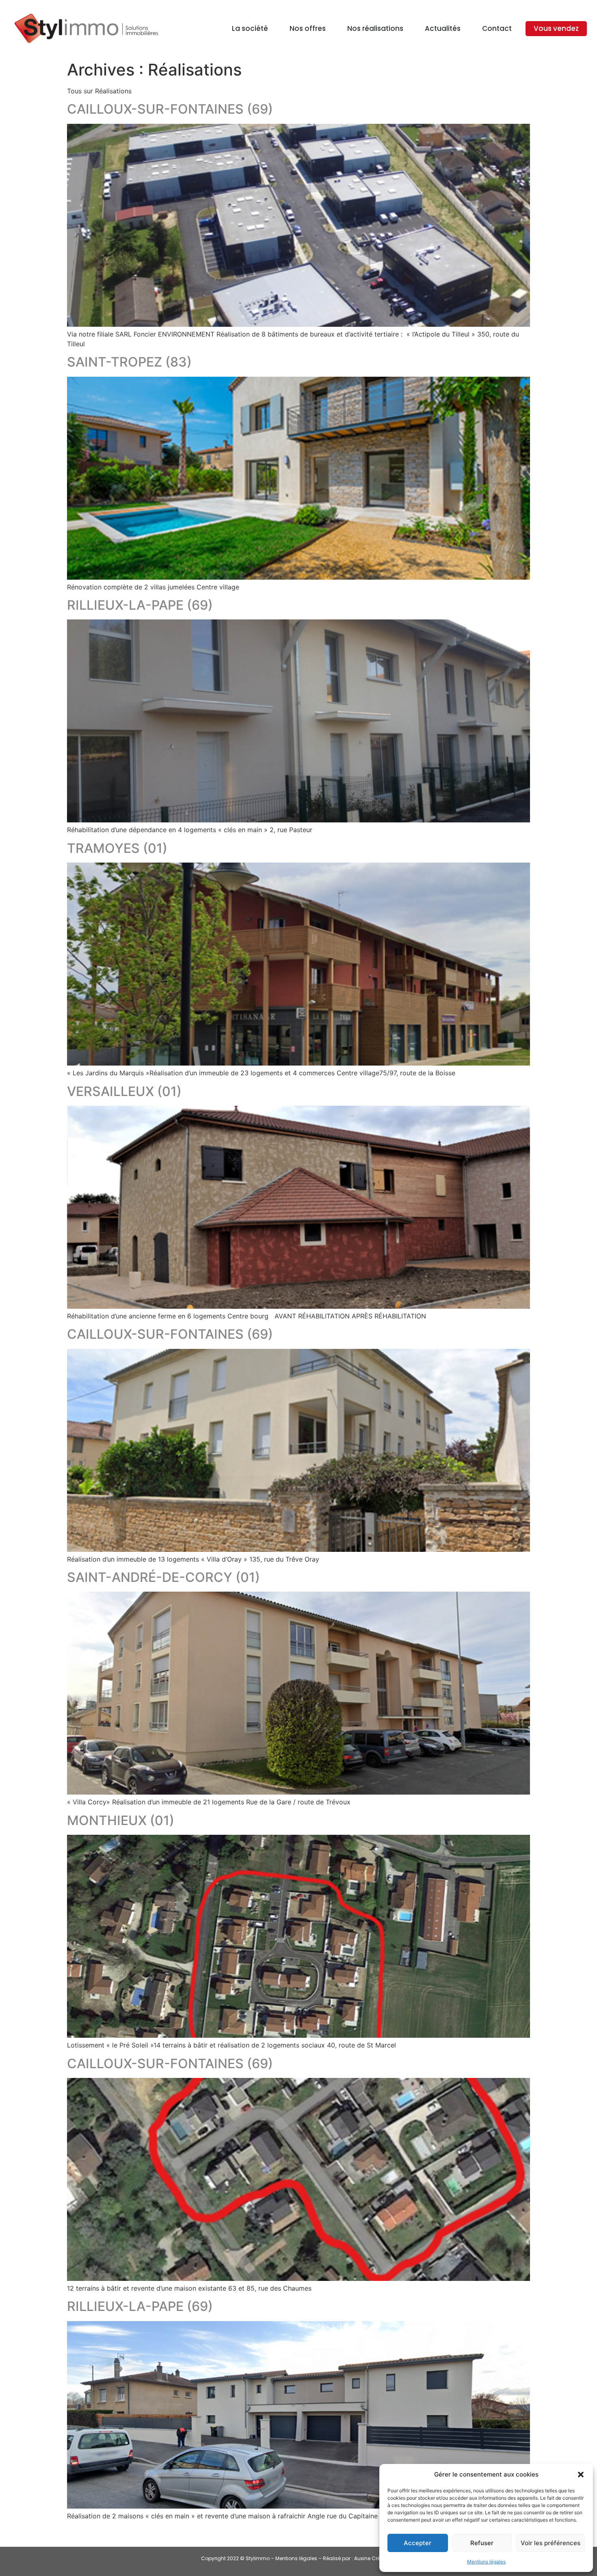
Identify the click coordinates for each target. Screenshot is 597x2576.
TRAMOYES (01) (117, 848)
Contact (497, 28)
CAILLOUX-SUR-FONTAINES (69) (170, 109)
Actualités (443, 28)
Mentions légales (486, 2562)
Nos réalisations (375, 28)
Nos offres (308, 28)
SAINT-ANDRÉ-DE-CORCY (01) (163, 1577)
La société (250, 28)
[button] (581, 2475)
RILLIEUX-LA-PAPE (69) (140, 605)
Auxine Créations (375, 2558)
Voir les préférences (550, 2543)
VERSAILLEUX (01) (124, 1091)
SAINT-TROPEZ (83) (129, 362)
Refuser (482, 2543)
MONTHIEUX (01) (121, 1820)
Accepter (417, 2543)
